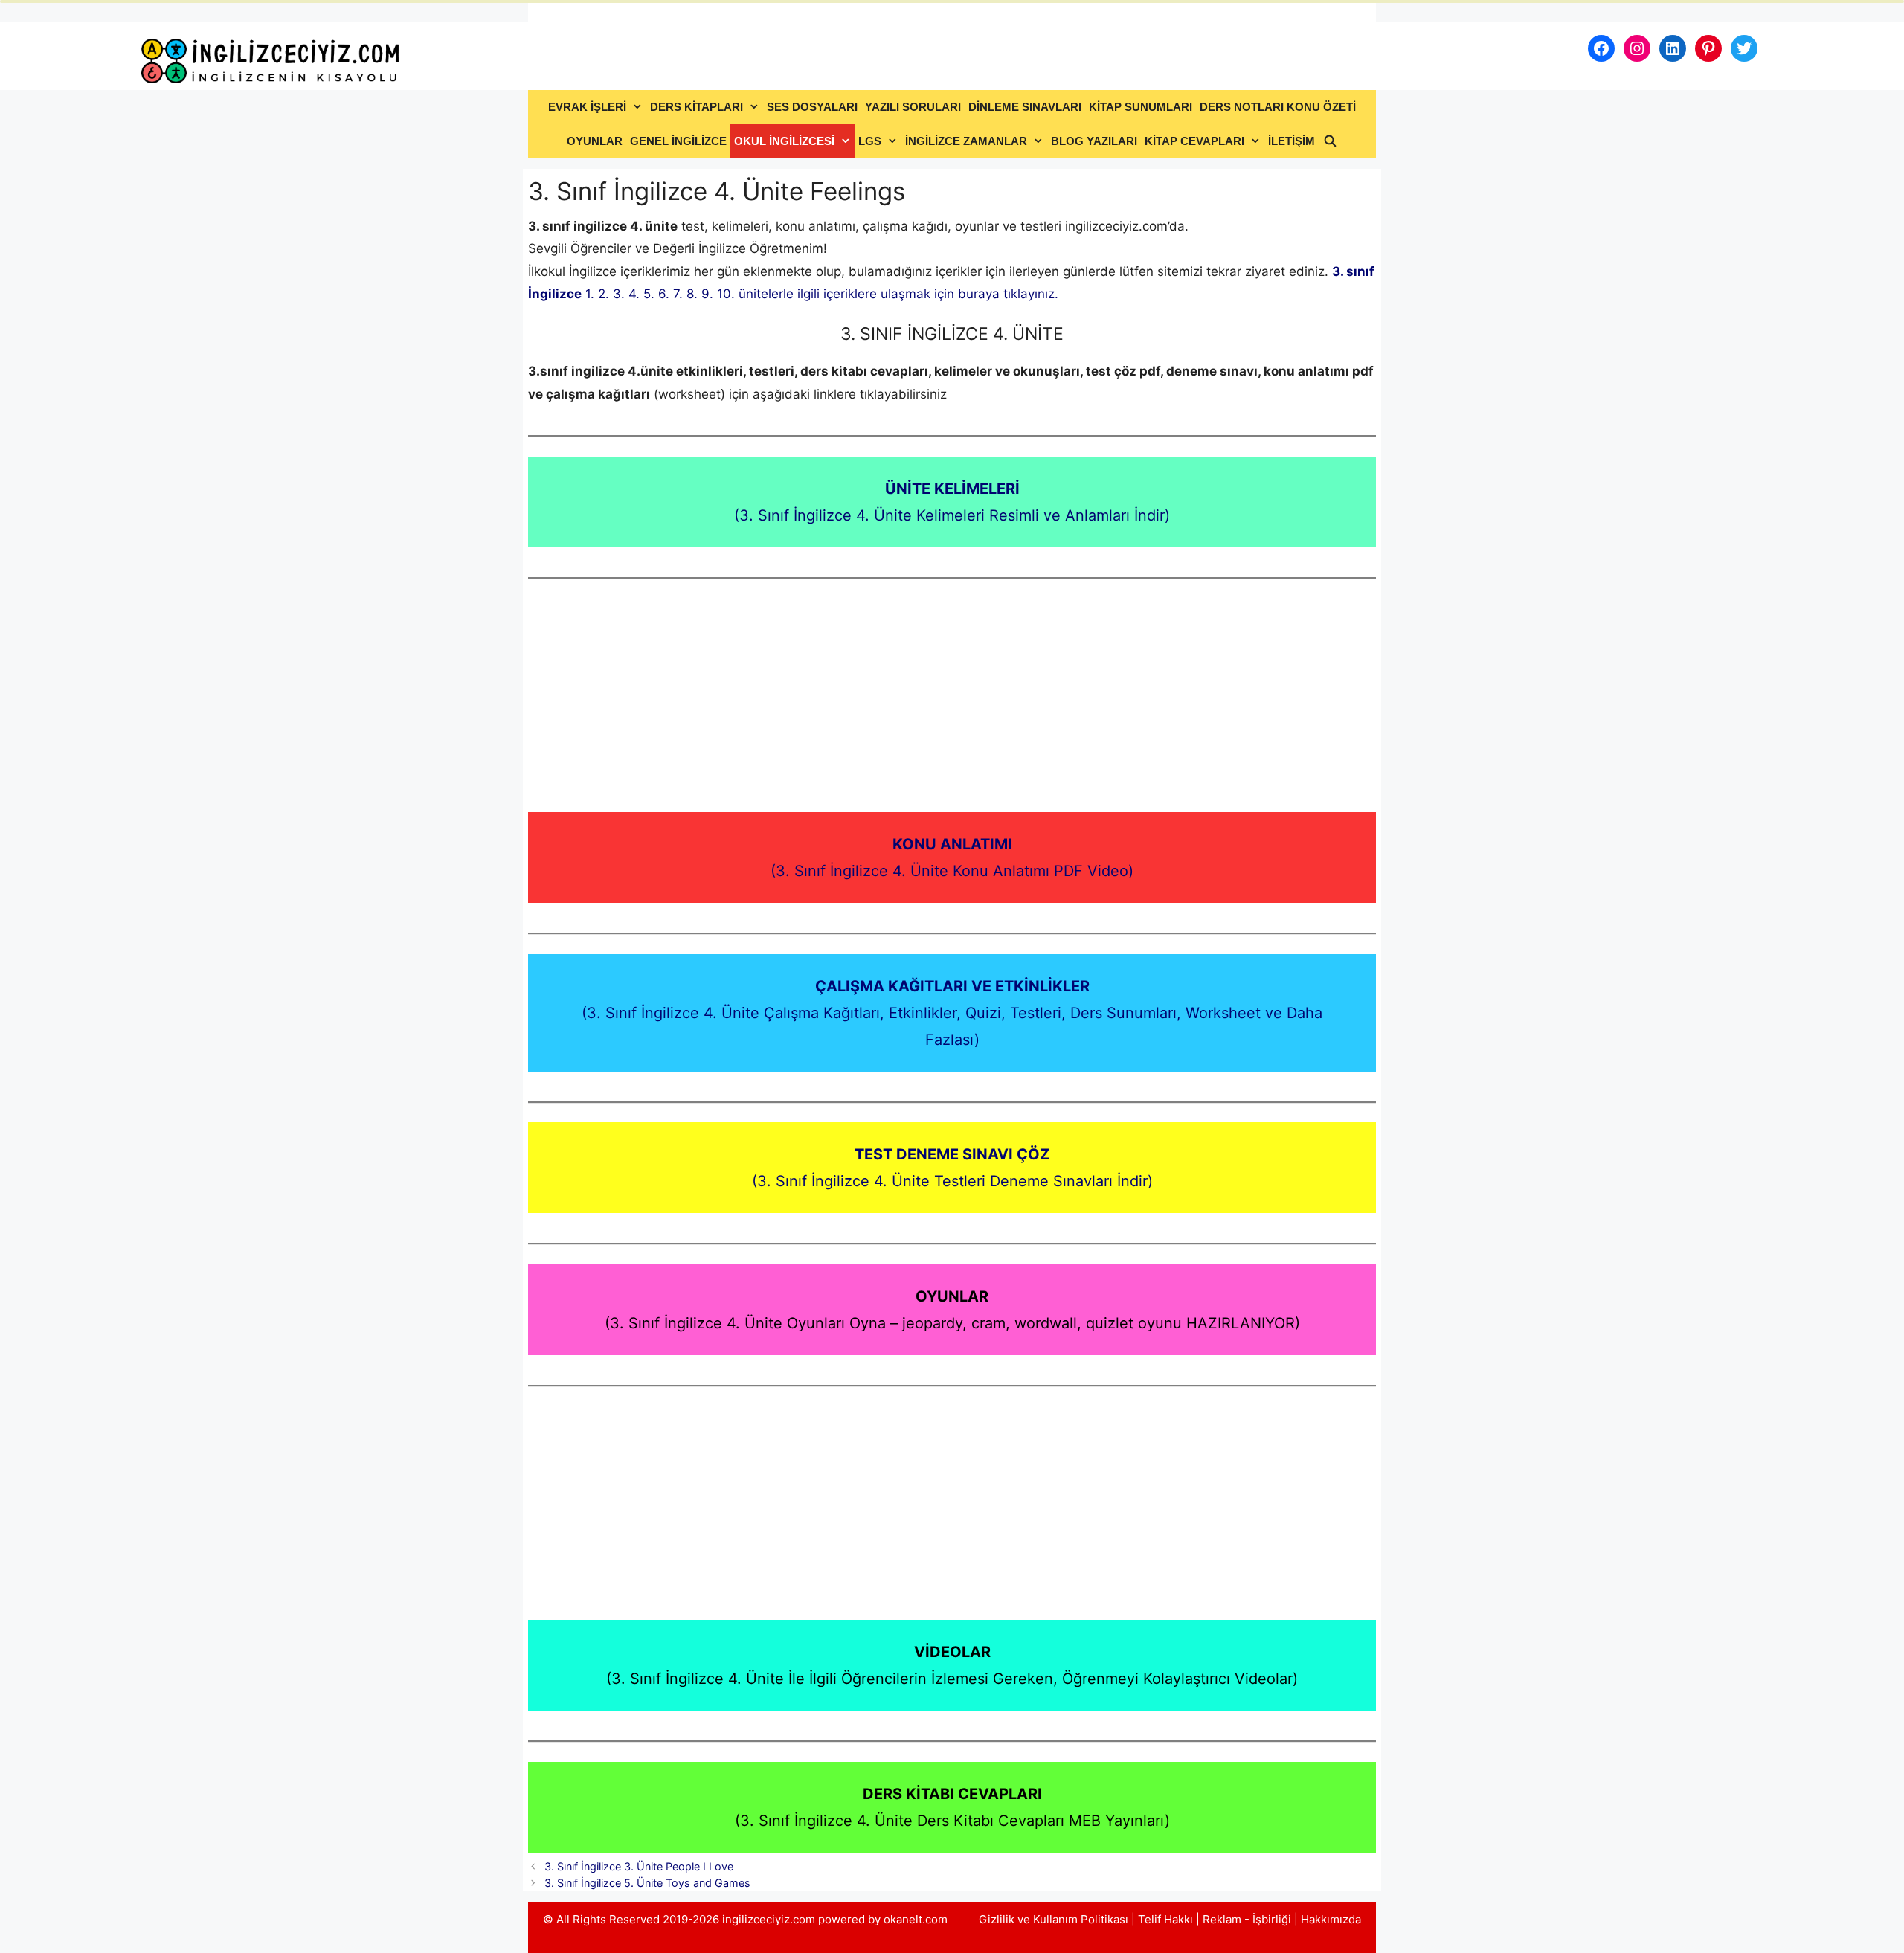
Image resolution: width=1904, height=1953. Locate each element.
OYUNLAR (595, 141)
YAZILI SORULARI (913, 107)
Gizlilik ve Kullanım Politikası (1054, 1919)
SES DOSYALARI (812, 107)
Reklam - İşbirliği (1248, 1919)
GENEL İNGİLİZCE (678, 141)
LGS (870, 141)
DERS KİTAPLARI (697, 107)
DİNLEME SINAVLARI (1025, 107)
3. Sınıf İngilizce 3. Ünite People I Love (639, 1866)
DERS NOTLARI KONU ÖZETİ (1278, 107)
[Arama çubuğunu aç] (1329, 141)
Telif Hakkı (1165, 1919)
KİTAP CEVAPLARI (1194, 141)
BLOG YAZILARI (1094, 141)
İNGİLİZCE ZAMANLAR (966, 141)
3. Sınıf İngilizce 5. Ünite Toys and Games (647, 1883)
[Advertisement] (952, 702)
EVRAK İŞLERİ (587, 107)
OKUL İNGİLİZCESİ (784, 141)
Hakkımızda (1331, 1919)
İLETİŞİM (1292, 141)
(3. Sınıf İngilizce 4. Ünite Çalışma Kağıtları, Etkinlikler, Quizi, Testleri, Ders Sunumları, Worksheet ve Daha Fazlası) (952, 1013)
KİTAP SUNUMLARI (1141, 107)
